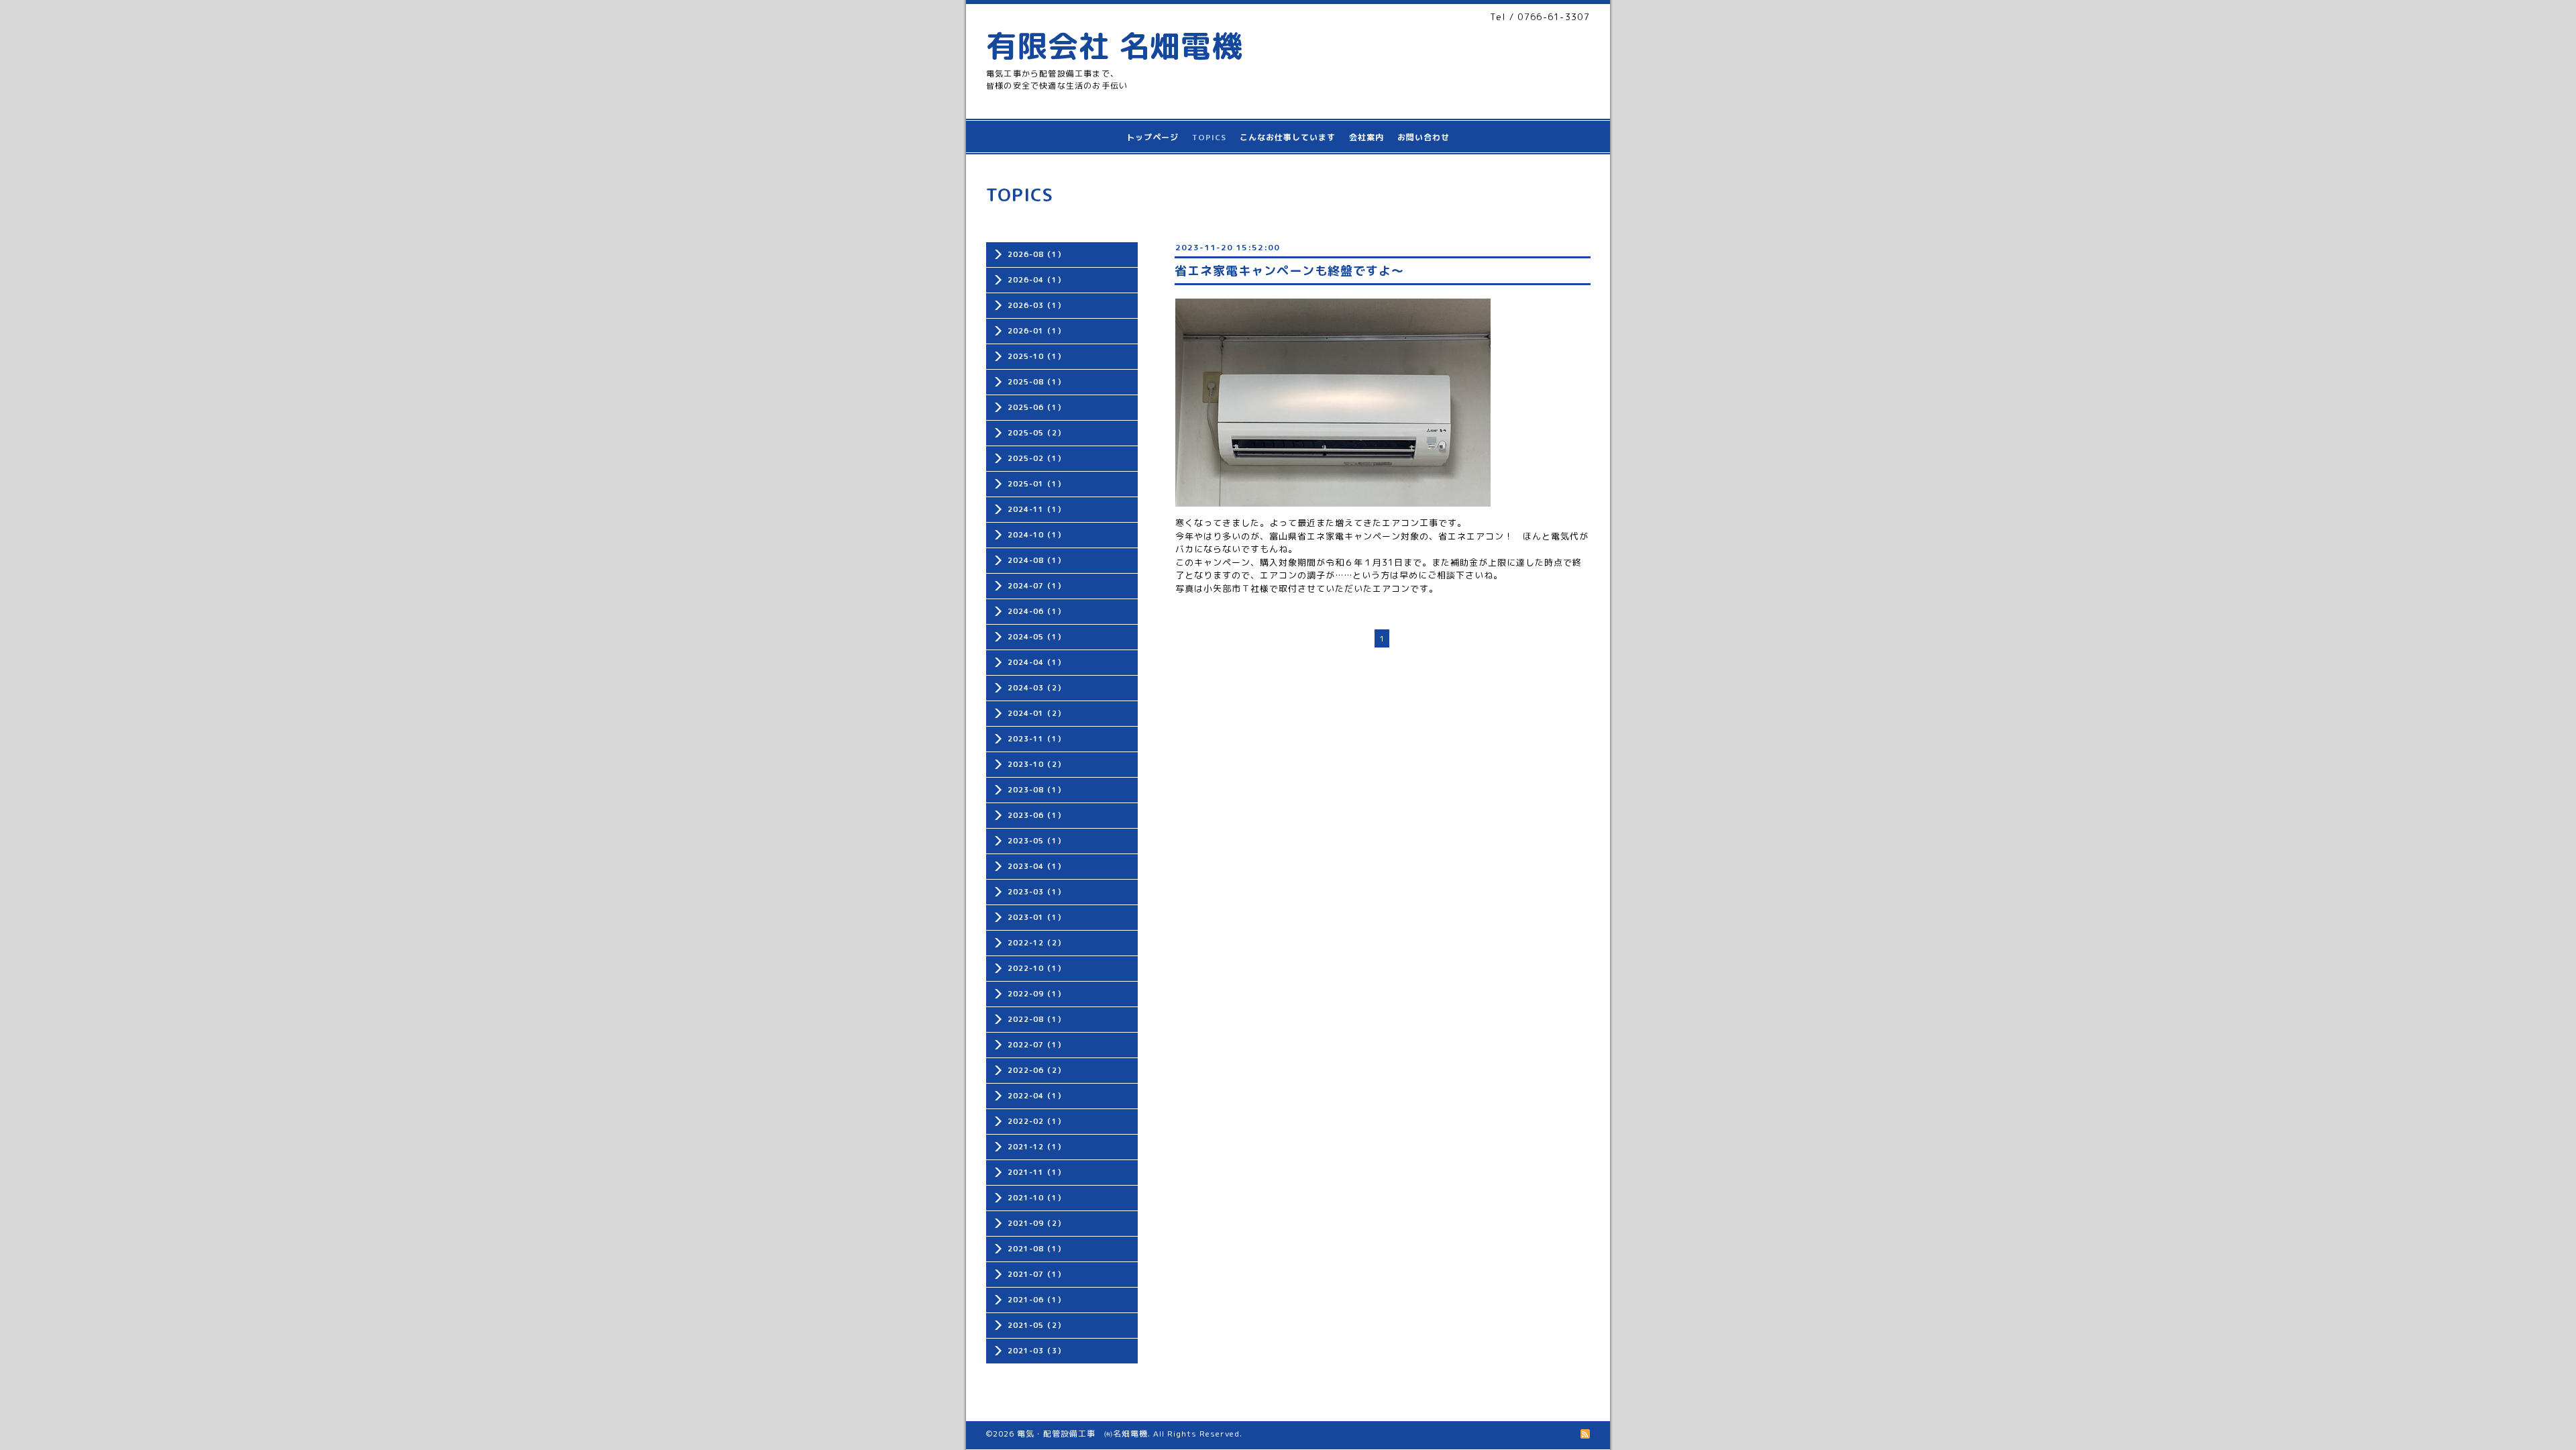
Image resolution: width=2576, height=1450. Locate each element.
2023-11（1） (1036, 739)
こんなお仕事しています (1288, 137)
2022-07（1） (1036, 1045)
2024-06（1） (1036, 611)
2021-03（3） (1036, 1351)
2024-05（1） (1036, 637)
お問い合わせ (1424, 137)
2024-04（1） (1036, 662)
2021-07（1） (1036, 1274)
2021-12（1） (1036, 1147)
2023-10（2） (1036, 764)
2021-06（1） (1036, 1300)
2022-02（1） (1036, 1121)
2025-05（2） (1036, 433)
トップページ (1152, 137)
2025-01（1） (1036, 484)
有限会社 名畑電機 (1114, 46)
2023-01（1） (1036, 917)
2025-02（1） (1036, 458)
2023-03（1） (1036, 892)
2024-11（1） (1036, 509)
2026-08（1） (1036, 254)
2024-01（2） (1036, 713)
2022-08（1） (1036, 1019)
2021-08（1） (1036, 1249)
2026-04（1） (1036, 280)
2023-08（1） (1036, 790)
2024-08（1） (1036, 560)
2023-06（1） (1036, 815)
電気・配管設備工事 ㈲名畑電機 (1082, 1434)
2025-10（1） (1036, 356)
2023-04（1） (1036, 866)
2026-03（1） (1036, 305)
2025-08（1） (1036, 382)
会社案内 (1366, 137)
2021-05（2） (1036, 1325)
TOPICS (1209, 137)
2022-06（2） (1036, 1070)
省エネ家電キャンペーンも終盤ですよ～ (1289, 271)
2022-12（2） (1036, 943)
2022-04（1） (1036, 1096)
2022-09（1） (1036, 994)
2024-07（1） (1036, 586)
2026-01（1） (1036, 331)
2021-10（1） (1036, 1198)
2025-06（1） (1036, 407)
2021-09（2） (1036, 1223)
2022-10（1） (1036, 968)
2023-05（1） (1036, 841)
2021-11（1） (1036, 1172)
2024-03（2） (1036, 688)
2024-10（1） (1036, 535)
